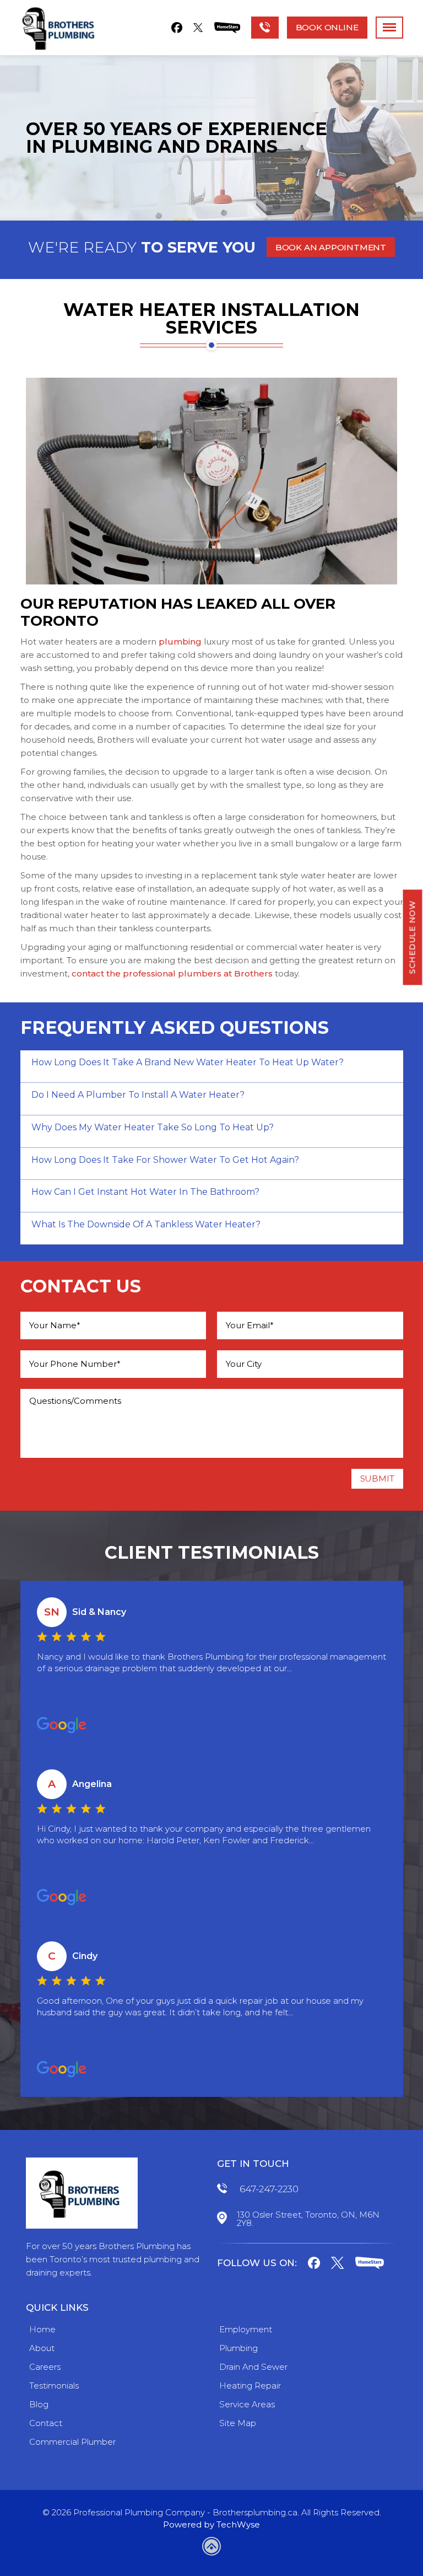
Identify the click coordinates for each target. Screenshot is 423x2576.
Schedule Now (413, 937)
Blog (39, 2404)
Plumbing (238, 2348)
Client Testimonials (212, 1553)
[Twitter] (198, 28)
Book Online (327, 27)
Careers (45, 2367)
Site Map (238, 2423)
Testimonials (54, 2386)
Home (42, 2329)
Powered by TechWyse (211, 2524)
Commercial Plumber (72, 2442)
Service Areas (247, 2404)
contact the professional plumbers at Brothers (172, 973)
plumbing (180, 642)
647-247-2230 (269, 2189)
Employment (246, 2329)
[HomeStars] (227, 28)
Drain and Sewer (253, 2367)
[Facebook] (177, 28)
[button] (331, 247)
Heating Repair (250, 2386)
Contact (46, 2423)
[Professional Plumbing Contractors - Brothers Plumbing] (61, 28)
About (42, 2348)
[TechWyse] (211, 2548)
